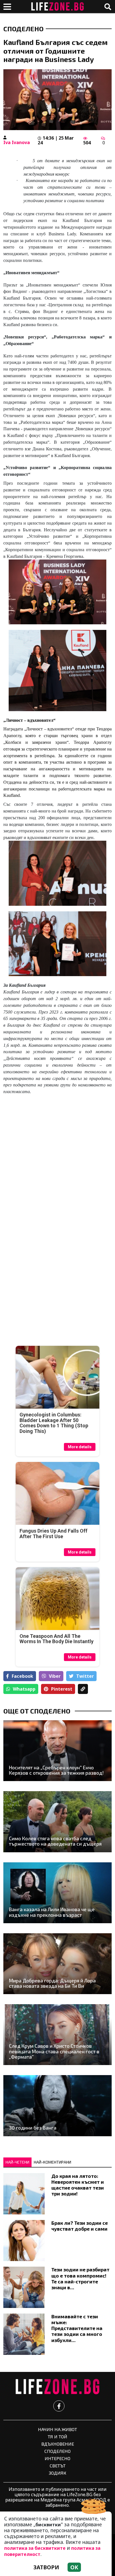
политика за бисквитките (35, 2548)
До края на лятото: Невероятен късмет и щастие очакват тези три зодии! (78, 2185)
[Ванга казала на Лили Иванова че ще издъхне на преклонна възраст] (57, 1893)
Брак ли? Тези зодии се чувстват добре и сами (80, 2226)
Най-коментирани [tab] (52, 2162)
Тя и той (57, 2437)
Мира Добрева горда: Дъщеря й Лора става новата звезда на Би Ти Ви (52, 1983)
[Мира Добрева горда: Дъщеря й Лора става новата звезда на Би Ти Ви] (57, 1964)
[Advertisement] (57, 1164)
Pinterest (62, 1689)
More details (80, 1447)
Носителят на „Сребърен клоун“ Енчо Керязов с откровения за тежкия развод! (56, 1770)
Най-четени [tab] (17, 2162)
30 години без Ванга (33, 2128)
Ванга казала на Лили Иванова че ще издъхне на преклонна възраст (52, 1912)
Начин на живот (57, 2429)
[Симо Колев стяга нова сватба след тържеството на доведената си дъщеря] (57, 1822)
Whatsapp (24, 1689)
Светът (58, 2466)
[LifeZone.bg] (57, 2387)
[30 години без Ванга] (57, 2106)
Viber (55, 1676)
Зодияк (57, 2473)
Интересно (57, 2458)
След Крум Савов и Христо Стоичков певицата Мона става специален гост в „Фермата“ (54, 2051)
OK (74, 2567)
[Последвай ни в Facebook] (59, 2406)
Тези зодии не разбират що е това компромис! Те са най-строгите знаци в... (80, 2278)
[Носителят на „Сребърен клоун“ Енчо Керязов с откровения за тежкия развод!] (57, 1751)
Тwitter (85, 1676)
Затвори (46, 2567)
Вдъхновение (58, 2444)
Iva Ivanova (17, 142)
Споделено (23, 29)
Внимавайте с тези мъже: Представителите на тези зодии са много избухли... (77, 2328)
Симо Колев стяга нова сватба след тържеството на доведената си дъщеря (55, 1841)
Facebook (22, 1676)
